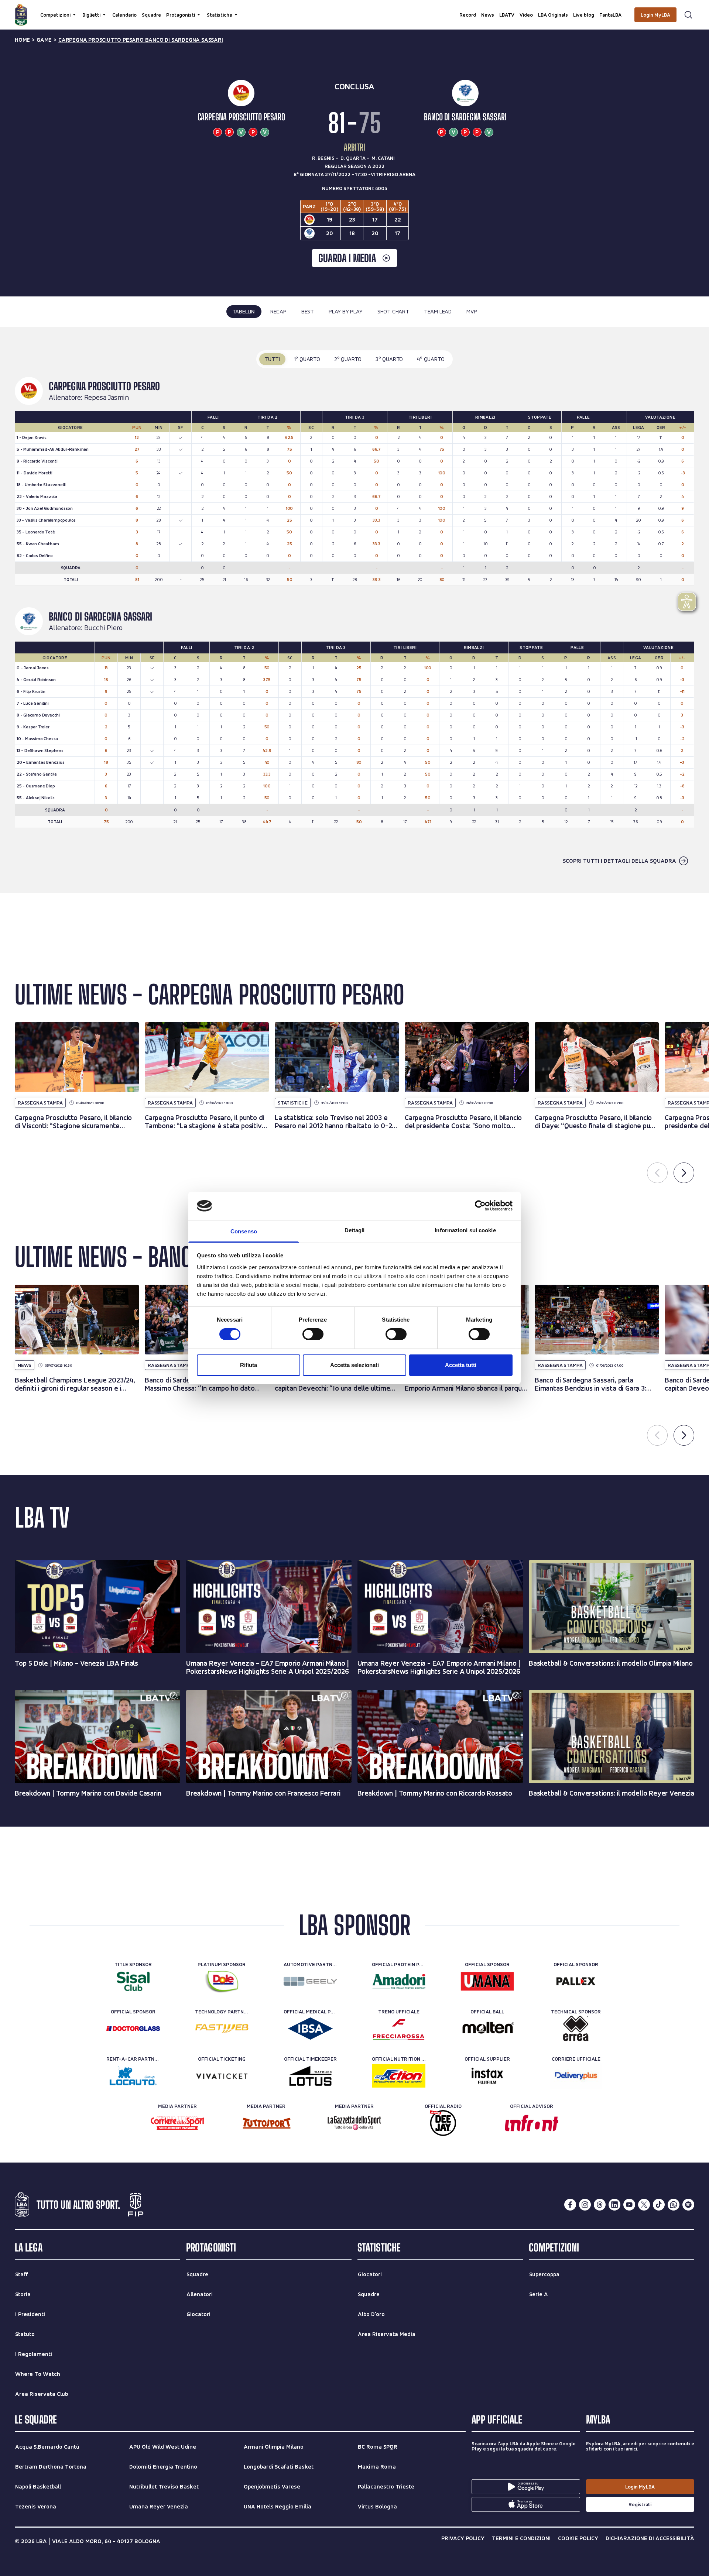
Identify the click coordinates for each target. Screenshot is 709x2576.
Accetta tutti (461, 1365)
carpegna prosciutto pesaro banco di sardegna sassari (141, 40)
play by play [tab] (346, 311)
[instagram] (585, 2205)
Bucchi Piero (104, 628)
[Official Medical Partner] (310, 2029)
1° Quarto (307, 359)
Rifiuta (249, 1365)
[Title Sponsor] (133, 1981)
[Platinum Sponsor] (222, 1981)
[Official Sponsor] (487, 1981)
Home (22, 40)
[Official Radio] (443, 2123)
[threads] (600, 2205)
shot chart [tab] (393, 311)
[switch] (313, 1334)
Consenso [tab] (244, 1231)
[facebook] (570, 2205)
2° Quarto (348, 359)
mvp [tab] (472, 311)
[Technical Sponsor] (576, 2029)
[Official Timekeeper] (310, 2076)
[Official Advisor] (532, 2123)
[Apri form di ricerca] (688, 15)
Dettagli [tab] (355, 1230)
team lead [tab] (438, 311)
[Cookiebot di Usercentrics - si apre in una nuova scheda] (480, 1206)
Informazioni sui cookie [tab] (465, 1230)
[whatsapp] (674, 2205)
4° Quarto (431, 359)
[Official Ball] (487, 2029)
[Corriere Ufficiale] (576, 2076)
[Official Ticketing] (222, 2076)
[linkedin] (614, 2205)
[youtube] (629, 2205)
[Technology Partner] (222, 2029)
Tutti (272, 359)
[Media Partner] (177, 2123)
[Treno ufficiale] (399, 2029)
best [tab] (308, 311)
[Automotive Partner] (310, 1981)
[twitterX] (644, 2205)
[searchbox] (354, 9)
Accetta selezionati (354, 1365)
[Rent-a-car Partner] (133, 2076)
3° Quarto (389, 359)
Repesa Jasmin (107, 398)
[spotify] (688, 2205)
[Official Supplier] (487, 2076)
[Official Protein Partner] (399, 1981)
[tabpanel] (354, 610)
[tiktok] (659, 2205)
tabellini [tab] (244, 311)
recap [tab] (278, 311)
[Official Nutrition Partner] (399, 2076)
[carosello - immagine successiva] (684, 1173)
